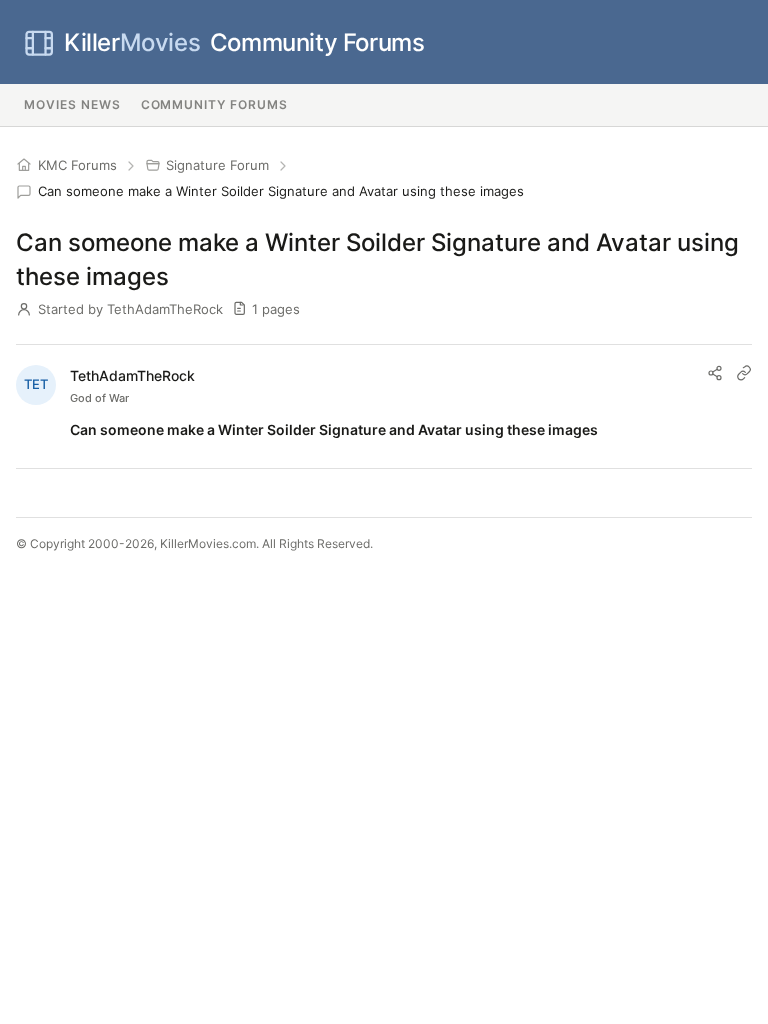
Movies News (72, 104)
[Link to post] (744, 373)
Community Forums (244, 42)
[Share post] (715, 373)
